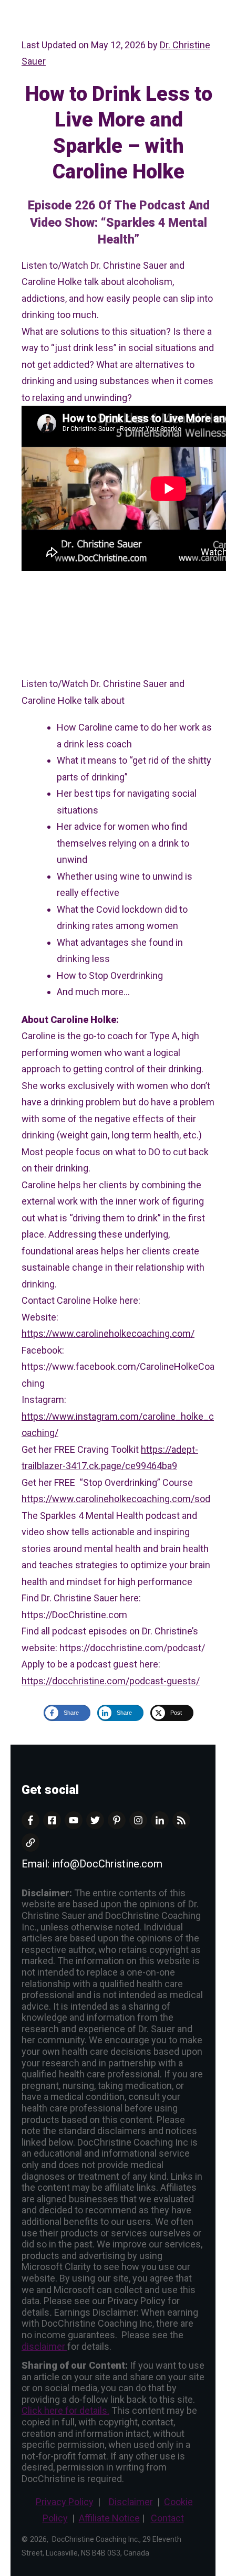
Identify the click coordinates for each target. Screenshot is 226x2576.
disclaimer (44, 2346)
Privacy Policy (65, 2502)
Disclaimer (131, 2502)
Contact (167, 2518)
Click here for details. (65, 2410)
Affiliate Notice (109, 2518)
